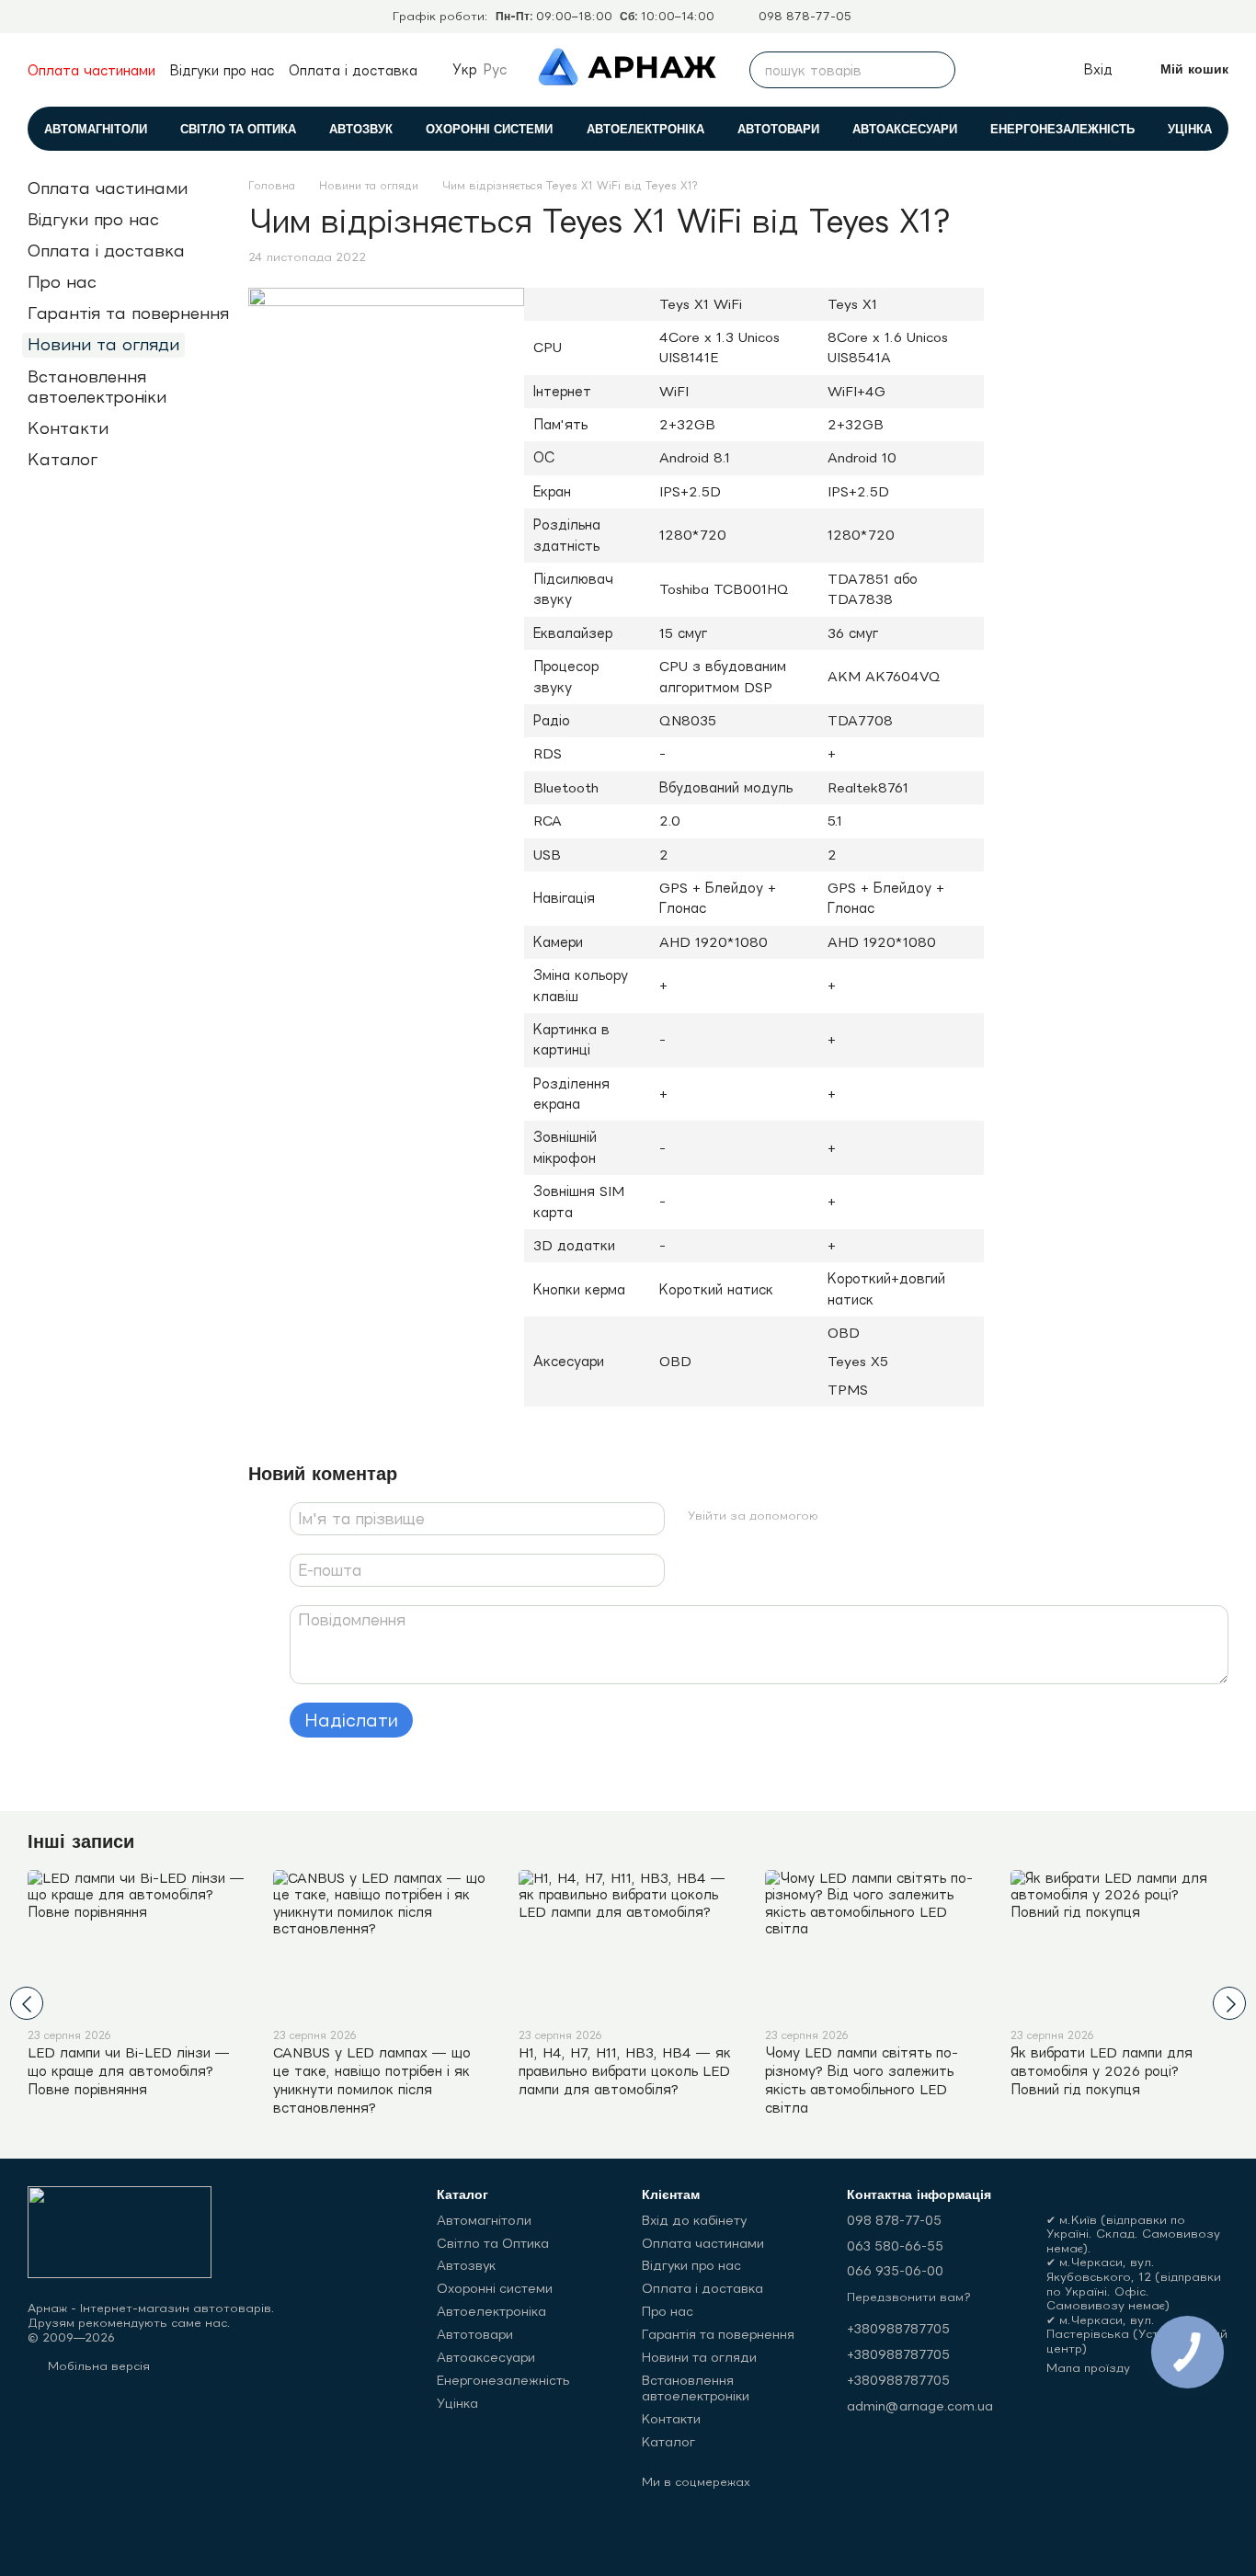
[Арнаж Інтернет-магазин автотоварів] (120, 2231)
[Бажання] (1027, 70)
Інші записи (81, 1841)
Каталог (63, 459)
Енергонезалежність (1062, 129)
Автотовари (778, 129)
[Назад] (27, 2003)
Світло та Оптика (238, 129)
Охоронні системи (489, 129)
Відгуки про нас (222, 70)
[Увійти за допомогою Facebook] (839, 1516)
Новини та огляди (103, 344)
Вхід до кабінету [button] (694, 2220)
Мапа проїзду (1088, 2368)
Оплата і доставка (353, 70)
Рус (495, 70)
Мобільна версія (97, 2366)
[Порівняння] (987, 70)
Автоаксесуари (905, 129)
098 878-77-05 (805, 17)
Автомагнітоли (96, 129)
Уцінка (1190, 129)
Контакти (68, 428)
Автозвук (361, 129)
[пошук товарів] (937, 70)
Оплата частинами (91, 70)
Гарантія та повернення (128, 313)
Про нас (62, 282)
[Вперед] (1229, 2003)
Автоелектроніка (645, 129)
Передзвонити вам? (909, 2297)
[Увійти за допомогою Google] (869, 1516)
